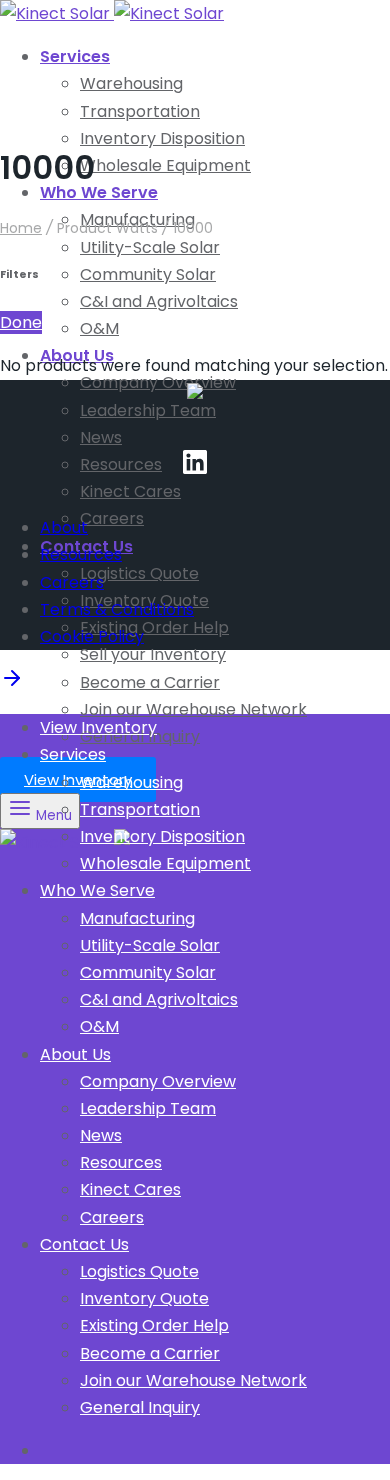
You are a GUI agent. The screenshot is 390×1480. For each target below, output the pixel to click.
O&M (99, 328)
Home (21, 228)
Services (75, 56)
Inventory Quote (144, 1298)
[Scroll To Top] (12, 684)
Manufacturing (137, 918)
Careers (112, 518)
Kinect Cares (130, 491)
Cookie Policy (92, 636)
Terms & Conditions (117, 609)
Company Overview (158, 382)
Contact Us (84, 1244)
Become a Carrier (150, 682)
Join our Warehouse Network (193, 709)
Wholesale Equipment (165, 165)
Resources (121, 464)
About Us (75, 1054)
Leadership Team (148, 410)
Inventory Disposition (162, 138)
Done (21, 322)
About (64, 527)
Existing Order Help (154, 627)
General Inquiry (140, 1407)
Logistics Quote (139, 573)
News (101, 437)
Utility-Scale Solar (150, 247)
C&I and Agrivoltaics (159, 301)
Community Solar (148, 274)
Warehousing (131, 83)
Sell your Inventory (153, 654)
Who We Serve (99, 192)
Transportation (140, 111)
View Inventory (78, 779)
